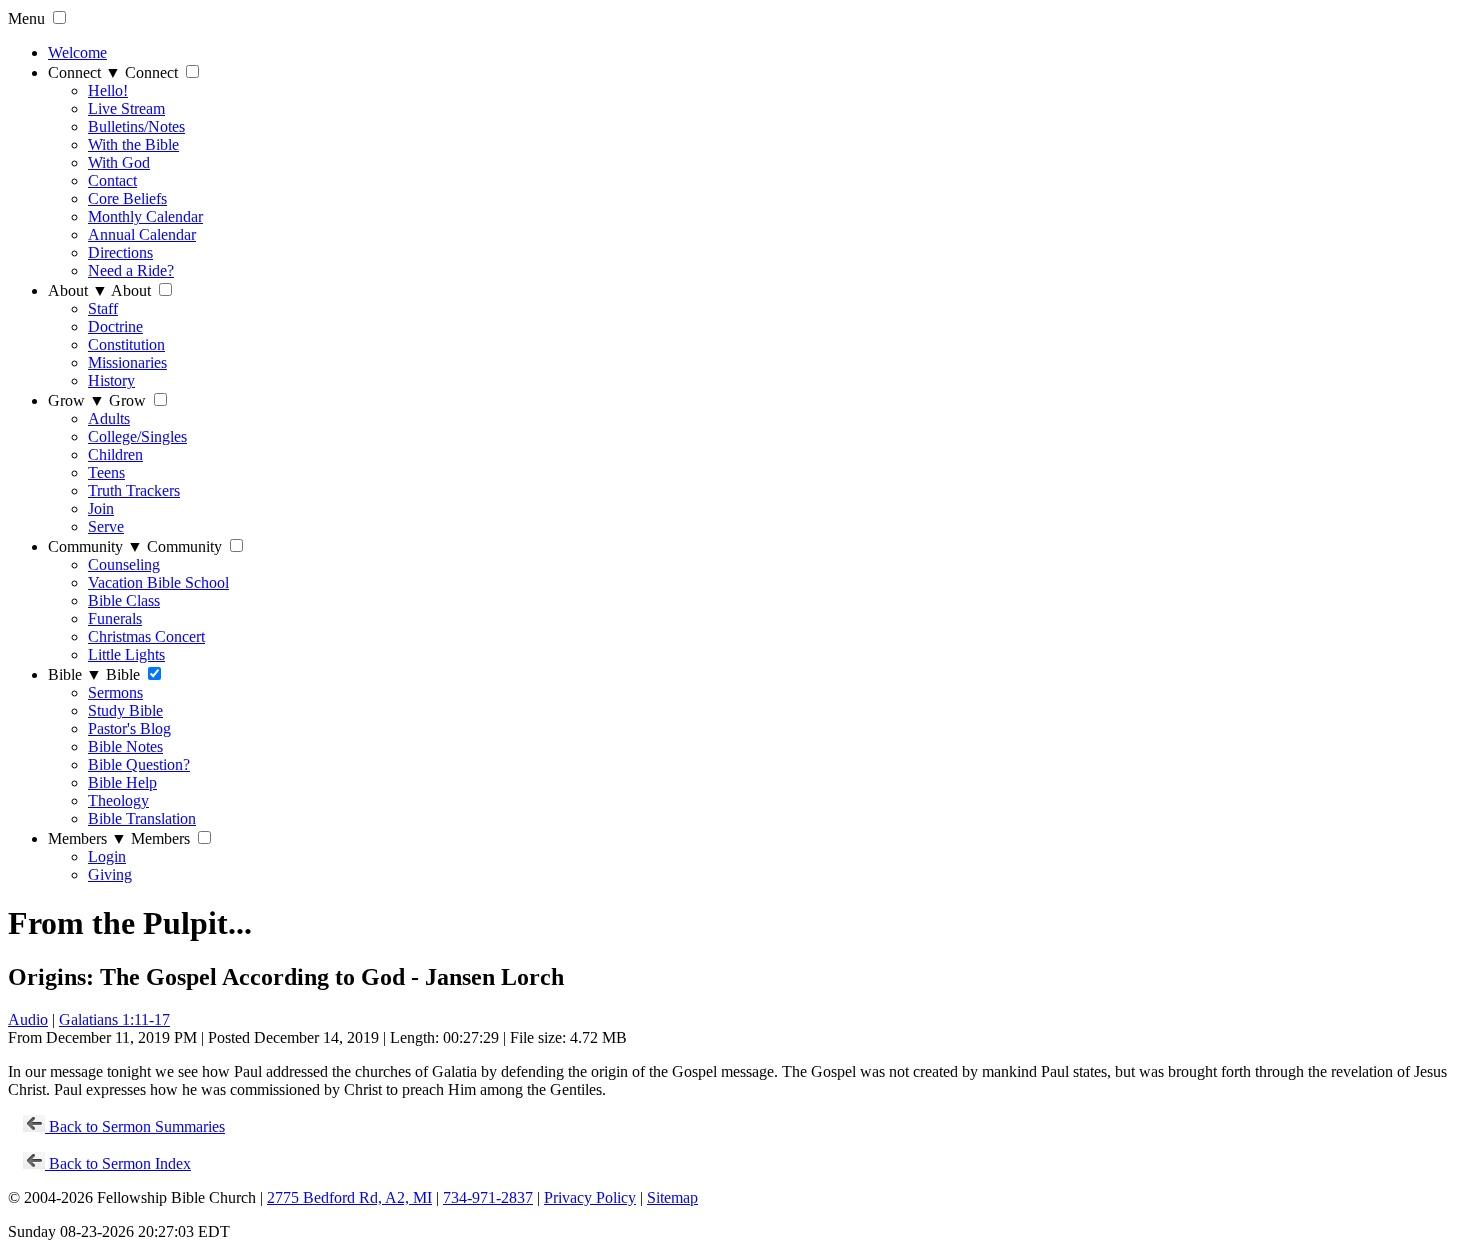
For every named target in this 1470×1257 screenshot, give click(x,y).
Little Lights (126, 654)
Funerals (115, 618)
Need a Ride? (131, 270)
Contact (112, 180)
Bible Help (122, 782)
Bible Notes (125, 746)
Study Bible (125, 710)
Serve (106, 526)
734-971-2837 (488, 1197)
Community (95, 546)
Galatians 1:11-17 (114, 1019)
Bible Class (124, 600)
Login (107, 856)
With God (119, 162)
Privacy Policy (590, 1197)
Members (87, 838)
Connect (84, 72)
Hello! (108, 90)
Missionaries (127, 362)
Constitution (126, 344)
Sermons (115, 692)
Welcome (77, 52)
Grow (76, 400)
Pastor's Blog (129, 728)
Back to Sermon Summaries (135, 1126)
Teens (106, 472)
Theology (118, 800)
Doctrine (115, 326)
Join (101, 508)
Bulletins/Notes (136, 126)
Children (115, 454)
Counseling (124, 564)
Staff (103, 308)
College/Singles (137, 436)
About (78, 290)
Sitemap (672, 1197)
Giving (110, 874)
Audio (28, 1019)
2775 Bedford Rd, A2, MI (349, 1197)
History (111, 380)
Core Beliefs (127, 198)
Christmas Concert (146, 636)
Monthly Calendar (145, 216)
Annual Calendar (142, 234)
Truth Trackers (134, 490)
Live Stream (126, 108)
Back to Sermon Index (118, 1163)
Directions (120, 252)
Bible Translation (142, 818)
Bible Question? (139, 764)
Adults (109, 418)
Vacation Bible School (158, 582)
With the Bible (133, 144)
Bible (75, 674)
